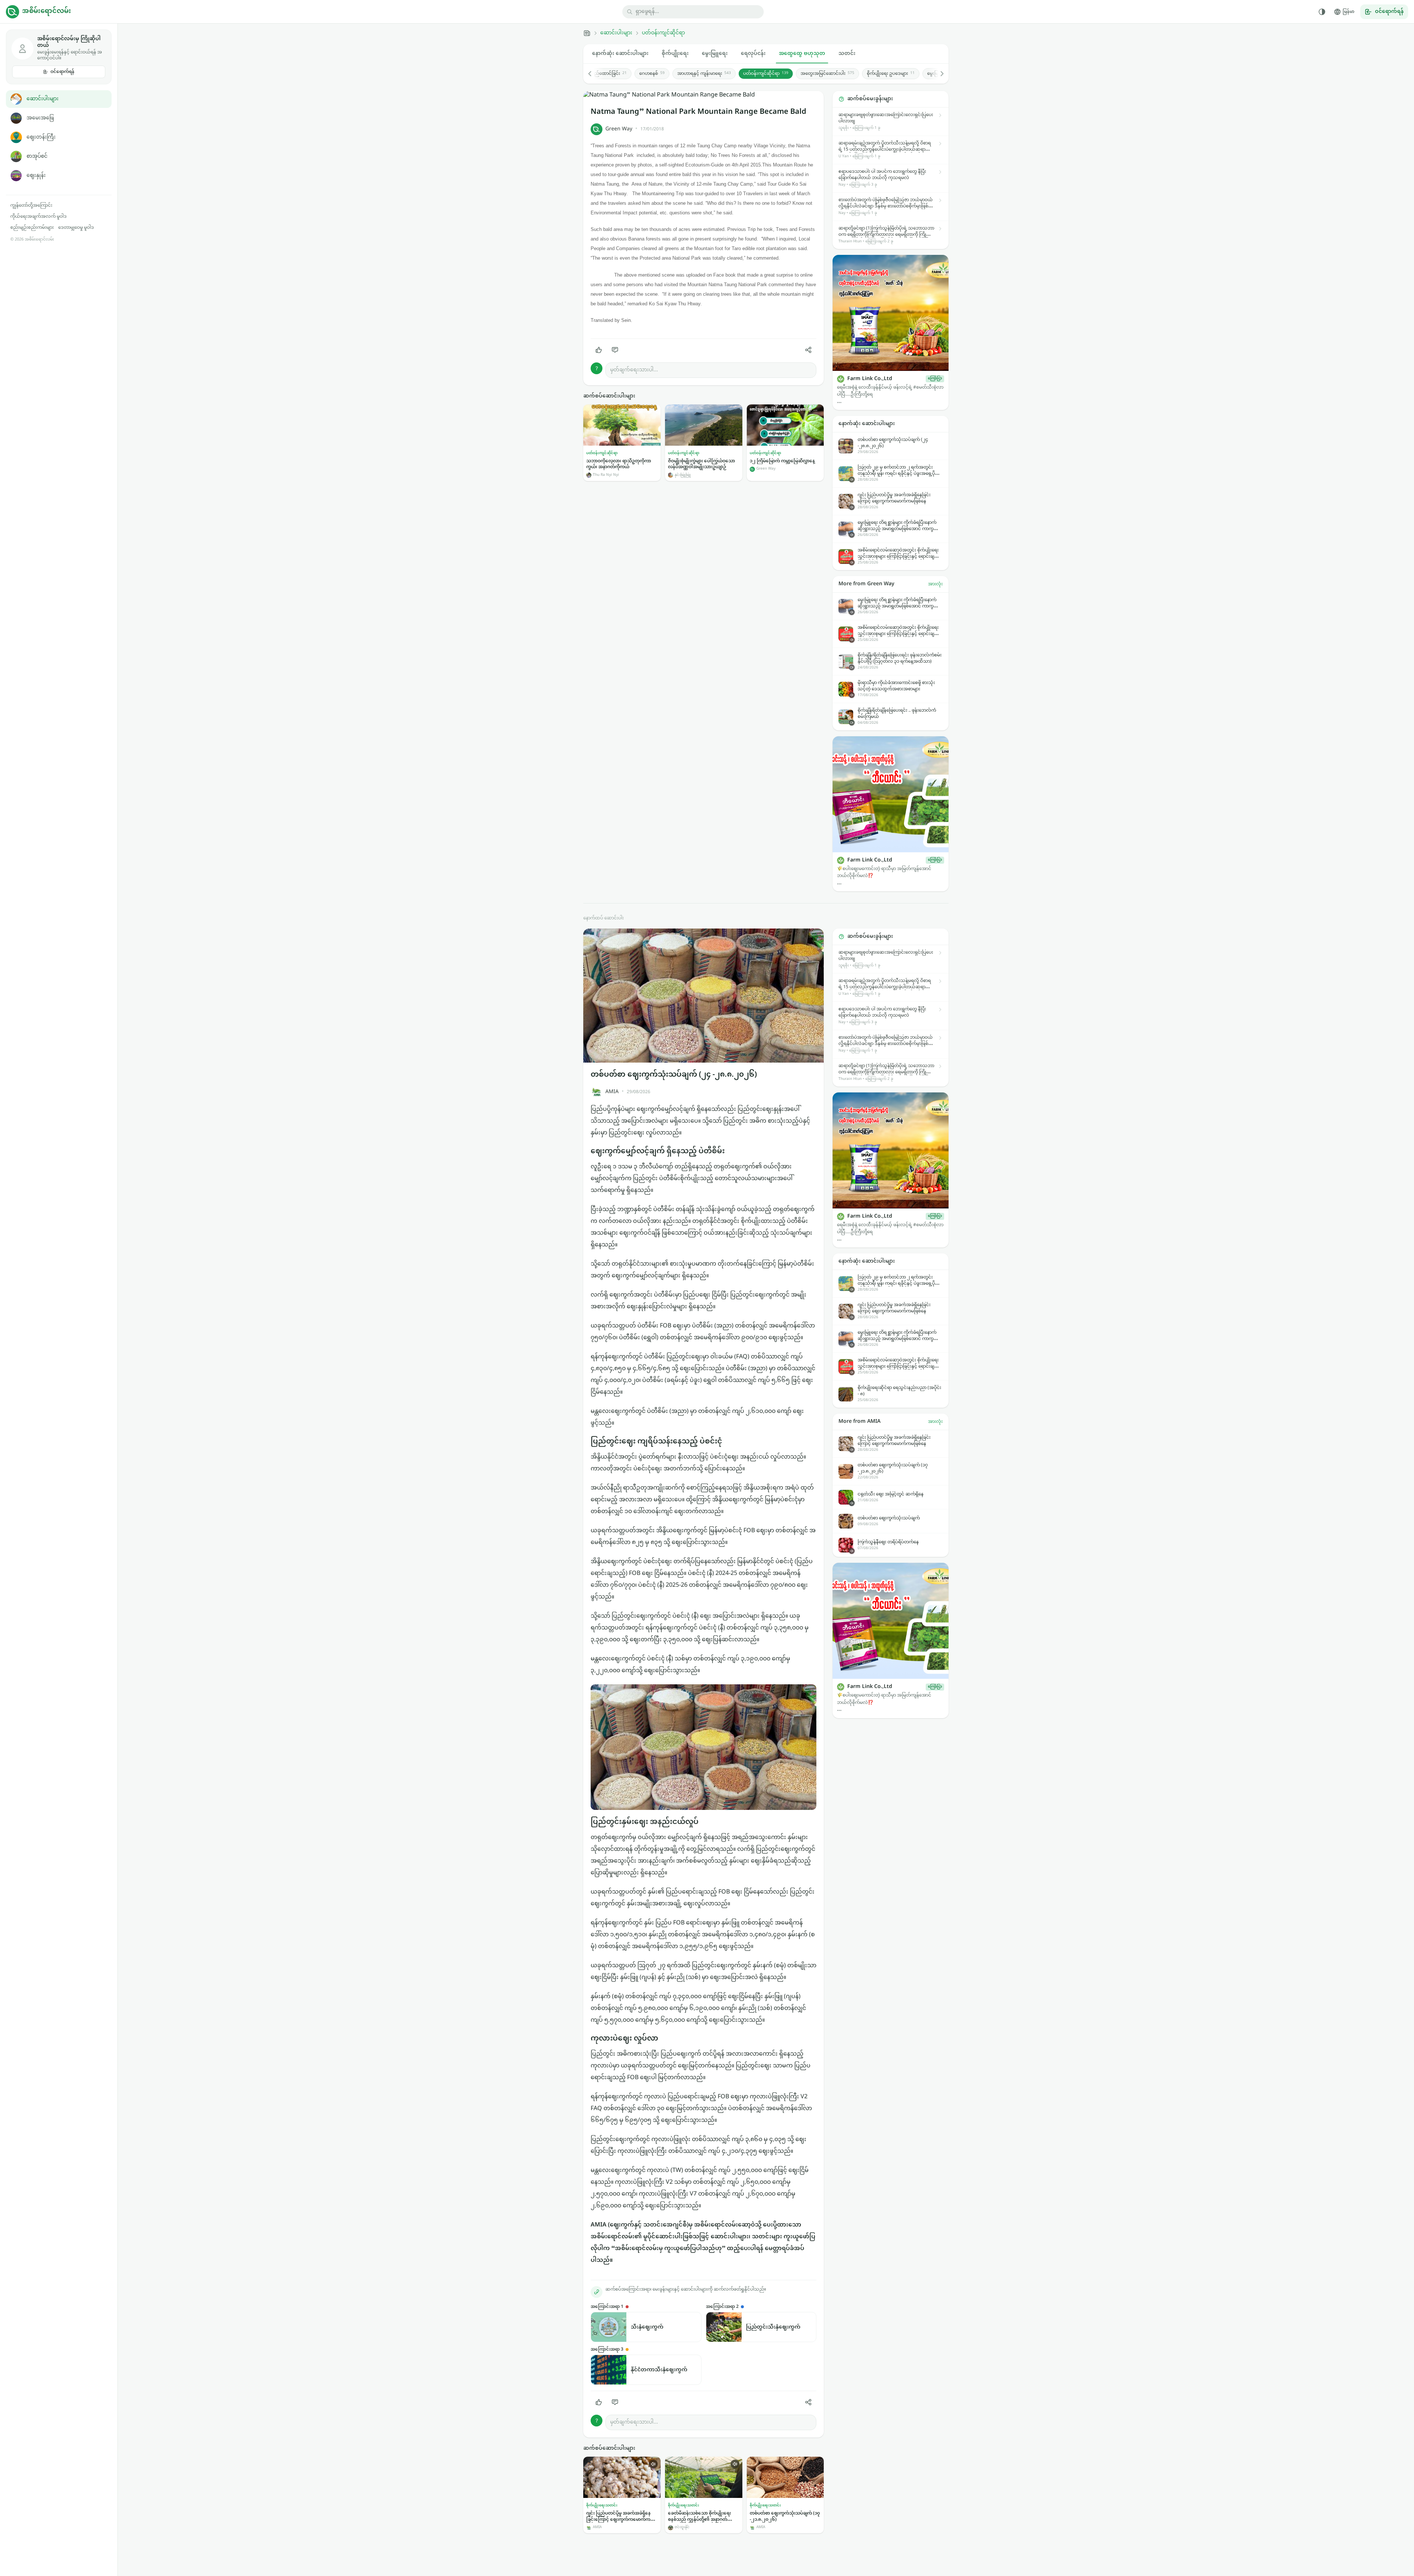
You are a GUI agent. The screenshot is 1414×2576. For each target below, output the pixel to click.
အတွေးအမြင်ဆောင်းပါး (827, 74)
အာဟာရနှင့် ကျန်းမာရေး (704, 74)
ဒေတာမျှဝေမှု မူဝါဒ (76, 228)
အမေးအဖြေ (40, 118)
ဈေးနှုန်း (36, 176)
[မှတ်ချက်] (615, 350)
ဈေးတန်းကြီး (41, 137)
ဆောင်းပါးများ (43, 99)
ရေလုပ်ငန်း (753, 54)
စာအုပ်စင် (37, 156)
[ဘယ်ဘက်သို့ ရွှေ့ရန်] (594, 74)
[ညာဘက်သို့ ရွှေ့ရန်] (938, 74)
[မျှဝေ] (808, 350)
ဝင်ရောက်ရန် (62, 72)
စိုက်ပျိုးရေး (675, 54)
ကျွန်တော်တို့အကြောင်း (31, 206)
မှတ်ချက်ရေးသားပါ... (634, 370)
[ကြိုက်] (599, 350)
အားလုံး (935, 584)
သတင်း (847, 54)
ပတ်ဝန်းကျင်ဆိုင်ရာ (663, 33)
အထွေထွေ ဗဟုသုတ (802, 54)
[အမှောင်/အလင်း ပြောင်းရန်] (1322, 12)
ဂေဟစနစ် (652, 74)
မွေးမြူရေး (715, 54)
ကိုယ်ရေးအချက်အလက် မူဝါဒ (38, 217)
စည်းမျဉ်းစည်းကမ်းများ (32, 228)
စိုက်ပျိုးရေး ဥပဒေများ (891, 74)
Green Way (619, 129)
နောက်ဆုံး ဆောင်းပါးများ (620, 54)
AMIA (612, 1092)
